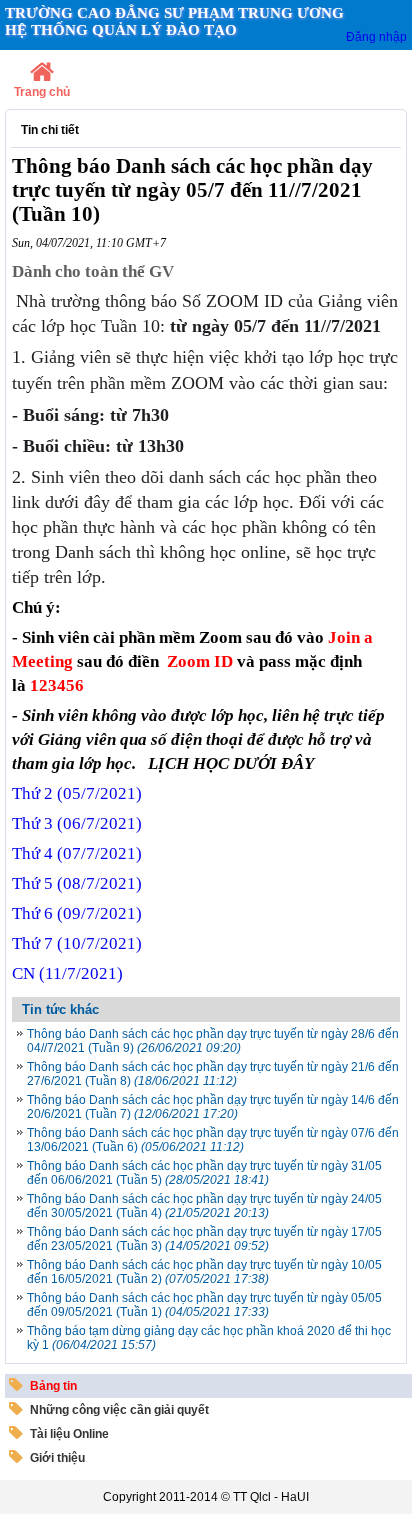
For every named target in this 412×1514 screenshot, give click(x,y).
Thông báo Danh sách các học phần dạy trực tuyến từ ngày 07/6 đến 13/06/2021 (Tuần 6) (213, 1140)
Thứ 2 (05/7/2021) (77, 793)
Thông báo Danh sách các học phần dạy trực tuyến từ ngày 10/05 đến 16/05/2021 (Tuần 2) (204, 1272)
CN (67, 973)
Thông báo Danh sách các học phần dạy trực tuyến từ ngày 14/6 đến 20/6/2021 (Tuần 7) (213, 1107)
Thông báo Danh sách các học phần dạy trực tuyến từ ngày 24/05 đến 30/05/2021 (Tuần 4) (204, 1206)
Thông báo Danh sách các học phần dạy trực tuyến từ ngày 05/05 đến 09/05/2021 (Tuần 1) (204, 1305)
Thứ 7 (77, 943)
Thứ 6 (77, 913)
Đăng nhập (376, 37)
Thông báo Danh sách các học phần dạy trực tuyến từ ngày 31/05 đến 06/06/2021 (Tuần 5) (204, 1173)
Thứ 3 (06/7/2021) (77, 823)
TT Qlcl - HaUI (271, 1497)
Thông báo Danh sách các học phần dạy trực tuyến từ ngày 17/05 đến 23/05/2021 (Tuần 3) (204, 1239)
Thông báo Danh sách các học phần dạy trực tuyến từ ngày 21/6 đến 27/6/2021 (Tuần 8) (213, 1074)
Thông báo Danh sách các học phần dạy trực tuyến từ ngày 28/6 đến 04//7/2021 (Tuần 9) (213, 1041)
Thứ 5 (77, 883)
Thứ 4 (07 (77, 853)
